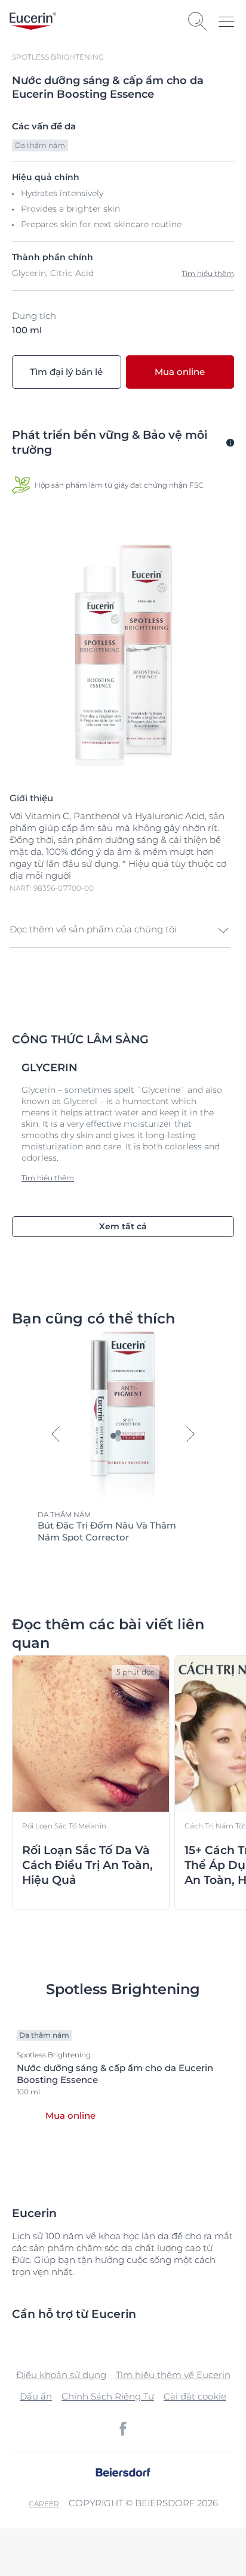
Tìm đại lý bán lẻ (66, 372)
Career (44, 2504)
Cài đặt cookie (195, 2396)
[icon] (123, 2429)
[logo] (33, 21)
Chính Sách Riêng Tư (108, 2396)
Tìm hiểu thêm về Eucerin (173, 2375)
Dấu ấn (36, 2396)
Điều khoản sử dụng (61, 2375)
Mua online (180, 372)
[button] (120, 931)
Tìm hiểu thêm (208, 273)
